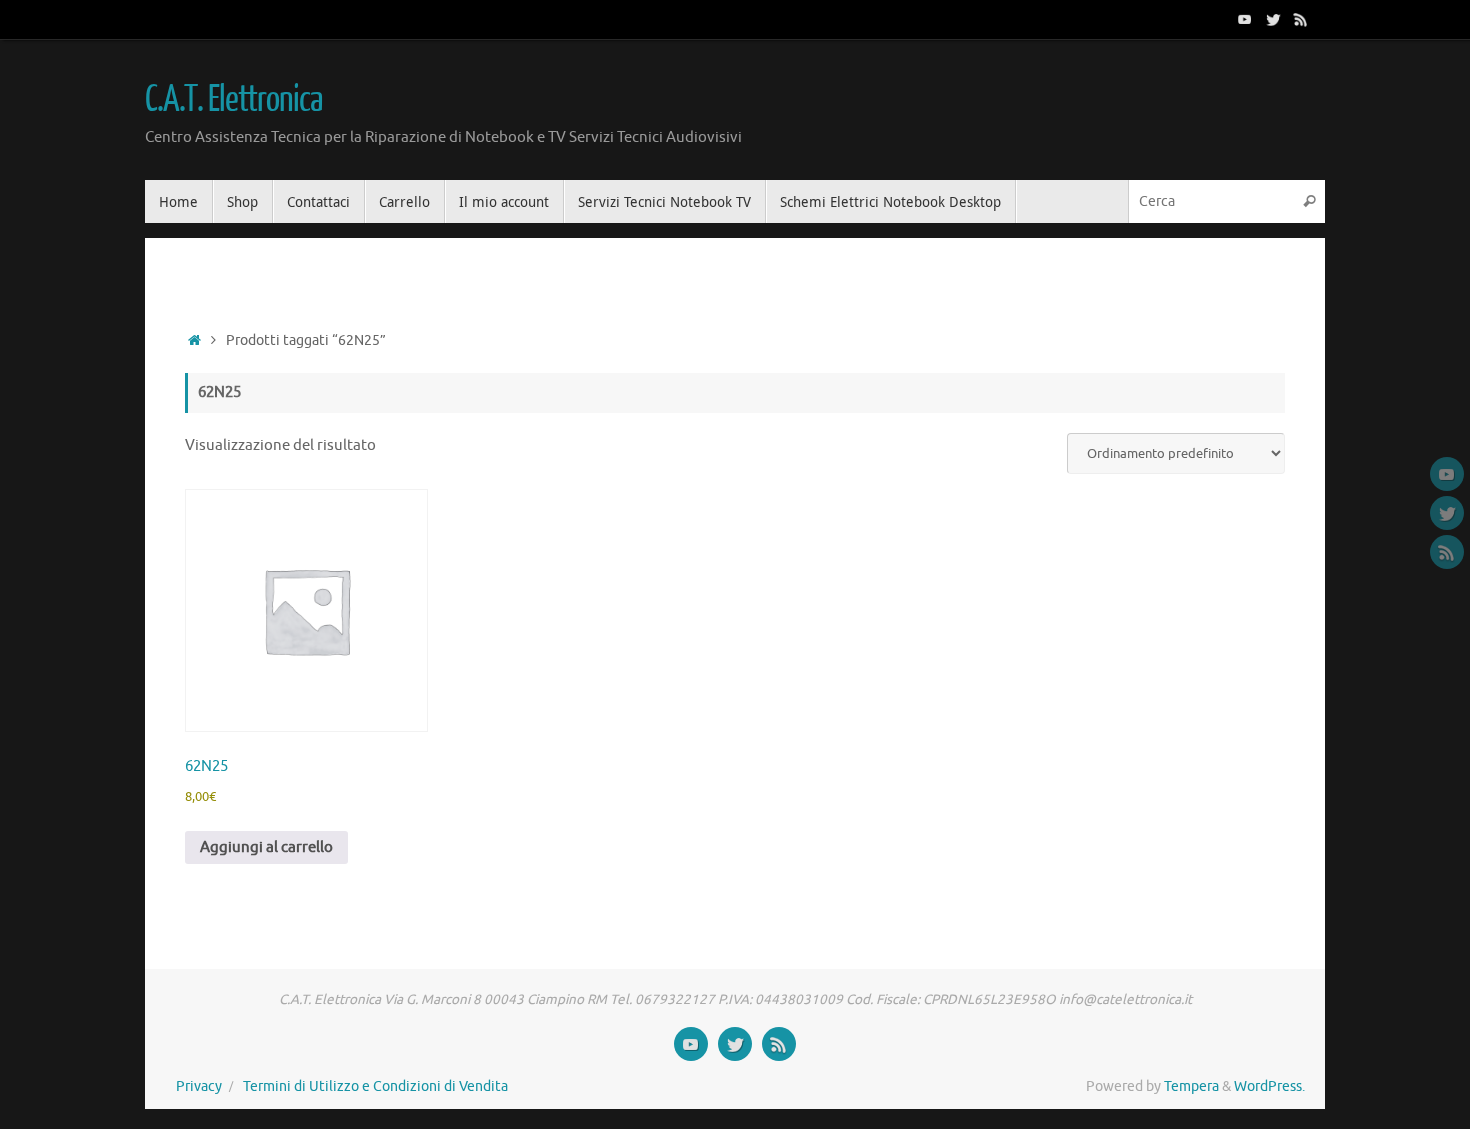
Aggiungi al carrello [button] (266, 847)
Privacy (199, 1086)
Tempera (1191, 1086)
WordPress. (1269, 1086)
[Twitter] (1273, 19)
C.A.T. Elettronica (233, 100)
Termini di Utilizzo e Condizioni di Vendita (375, 1086)
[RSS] (1301, 19)
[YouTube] (1245, 19)
